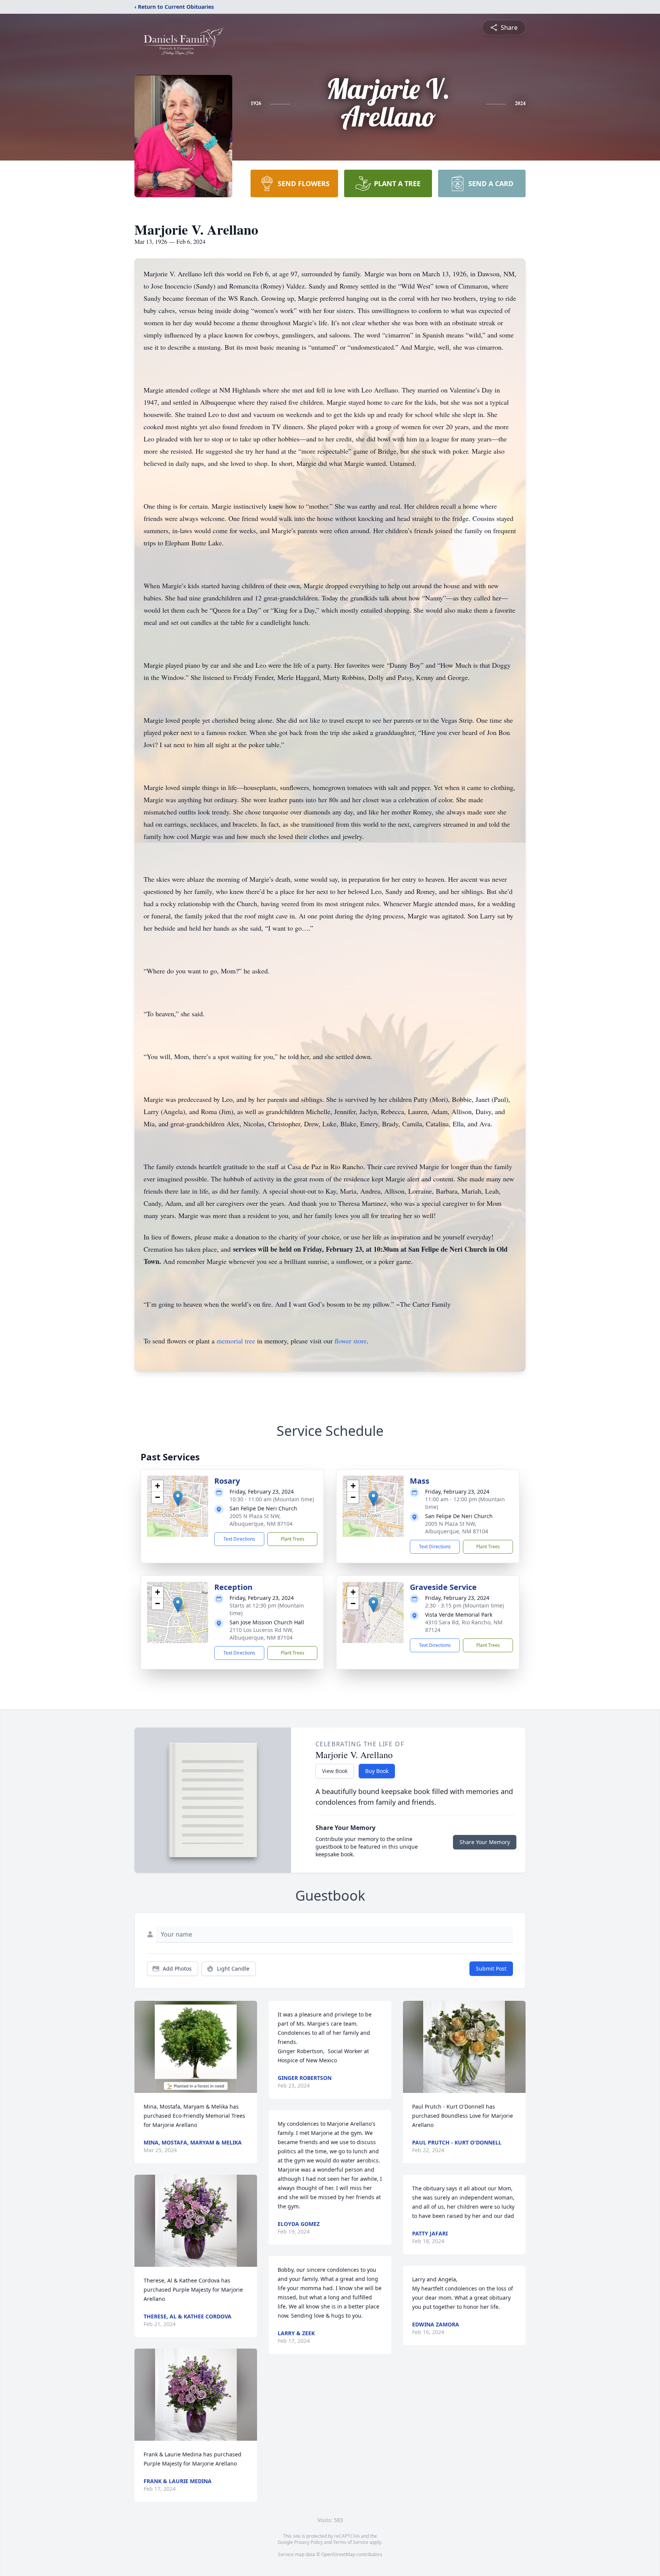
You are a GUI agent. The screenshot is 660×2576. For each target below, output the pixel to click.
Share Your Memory (485, 1842)
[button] (178, 1498)
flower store (351, 1341)
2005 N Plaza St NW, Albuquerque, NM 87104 (261, 1520)
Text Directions (239, 1539)
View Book (335, 1771)
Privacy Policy (308, 2542)
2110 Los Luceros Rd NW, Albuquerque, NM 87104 (261, 1634)
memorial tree (236, 1341)
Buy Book (377, 1771)
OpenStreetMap (338, 2554)
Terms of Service (351, 2542)
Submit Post (491, 1968)
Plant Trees (293, 1539)
